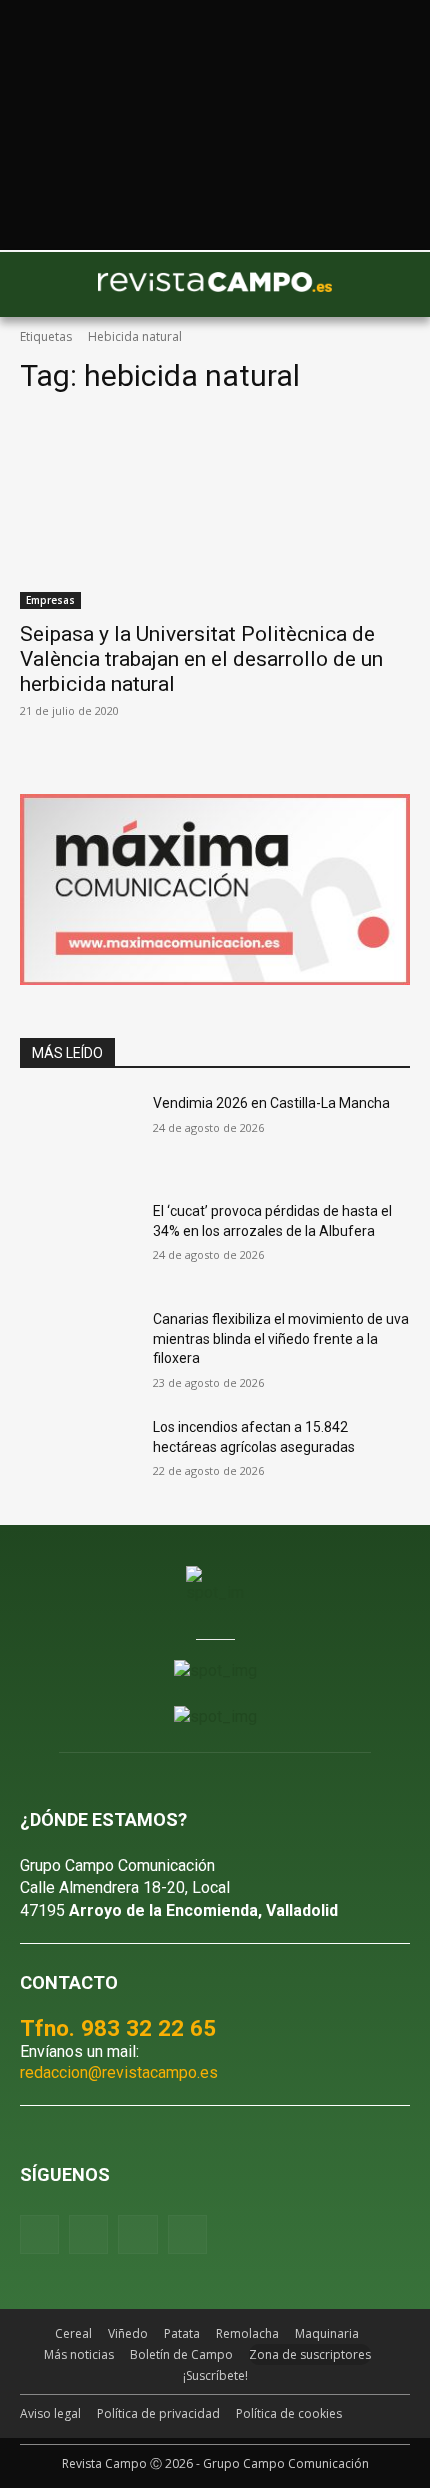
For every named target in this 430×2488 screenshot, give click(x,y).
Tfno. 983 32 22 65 (118, 2028)
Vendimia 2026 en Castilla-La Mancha (271, 1103)
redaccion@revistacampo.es (119, 2072)
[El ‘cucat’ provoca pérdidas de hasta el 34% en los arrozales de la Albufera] (78, 1243)
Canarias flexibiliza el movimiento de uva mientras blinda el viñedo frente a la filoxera (281, 1338)
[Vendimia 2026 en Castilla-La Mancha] (78, 1135)
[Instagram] (88, 2234)
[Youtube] (137, 2234)
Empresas (50, 600)
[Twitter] (187, 2234)
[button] (45, 285)
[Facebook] (39, 2234)
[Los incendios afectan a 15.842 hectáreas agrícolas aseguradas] (78, 1459)
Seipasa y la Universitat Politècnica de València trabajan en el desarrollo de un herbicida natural (201, 659)
